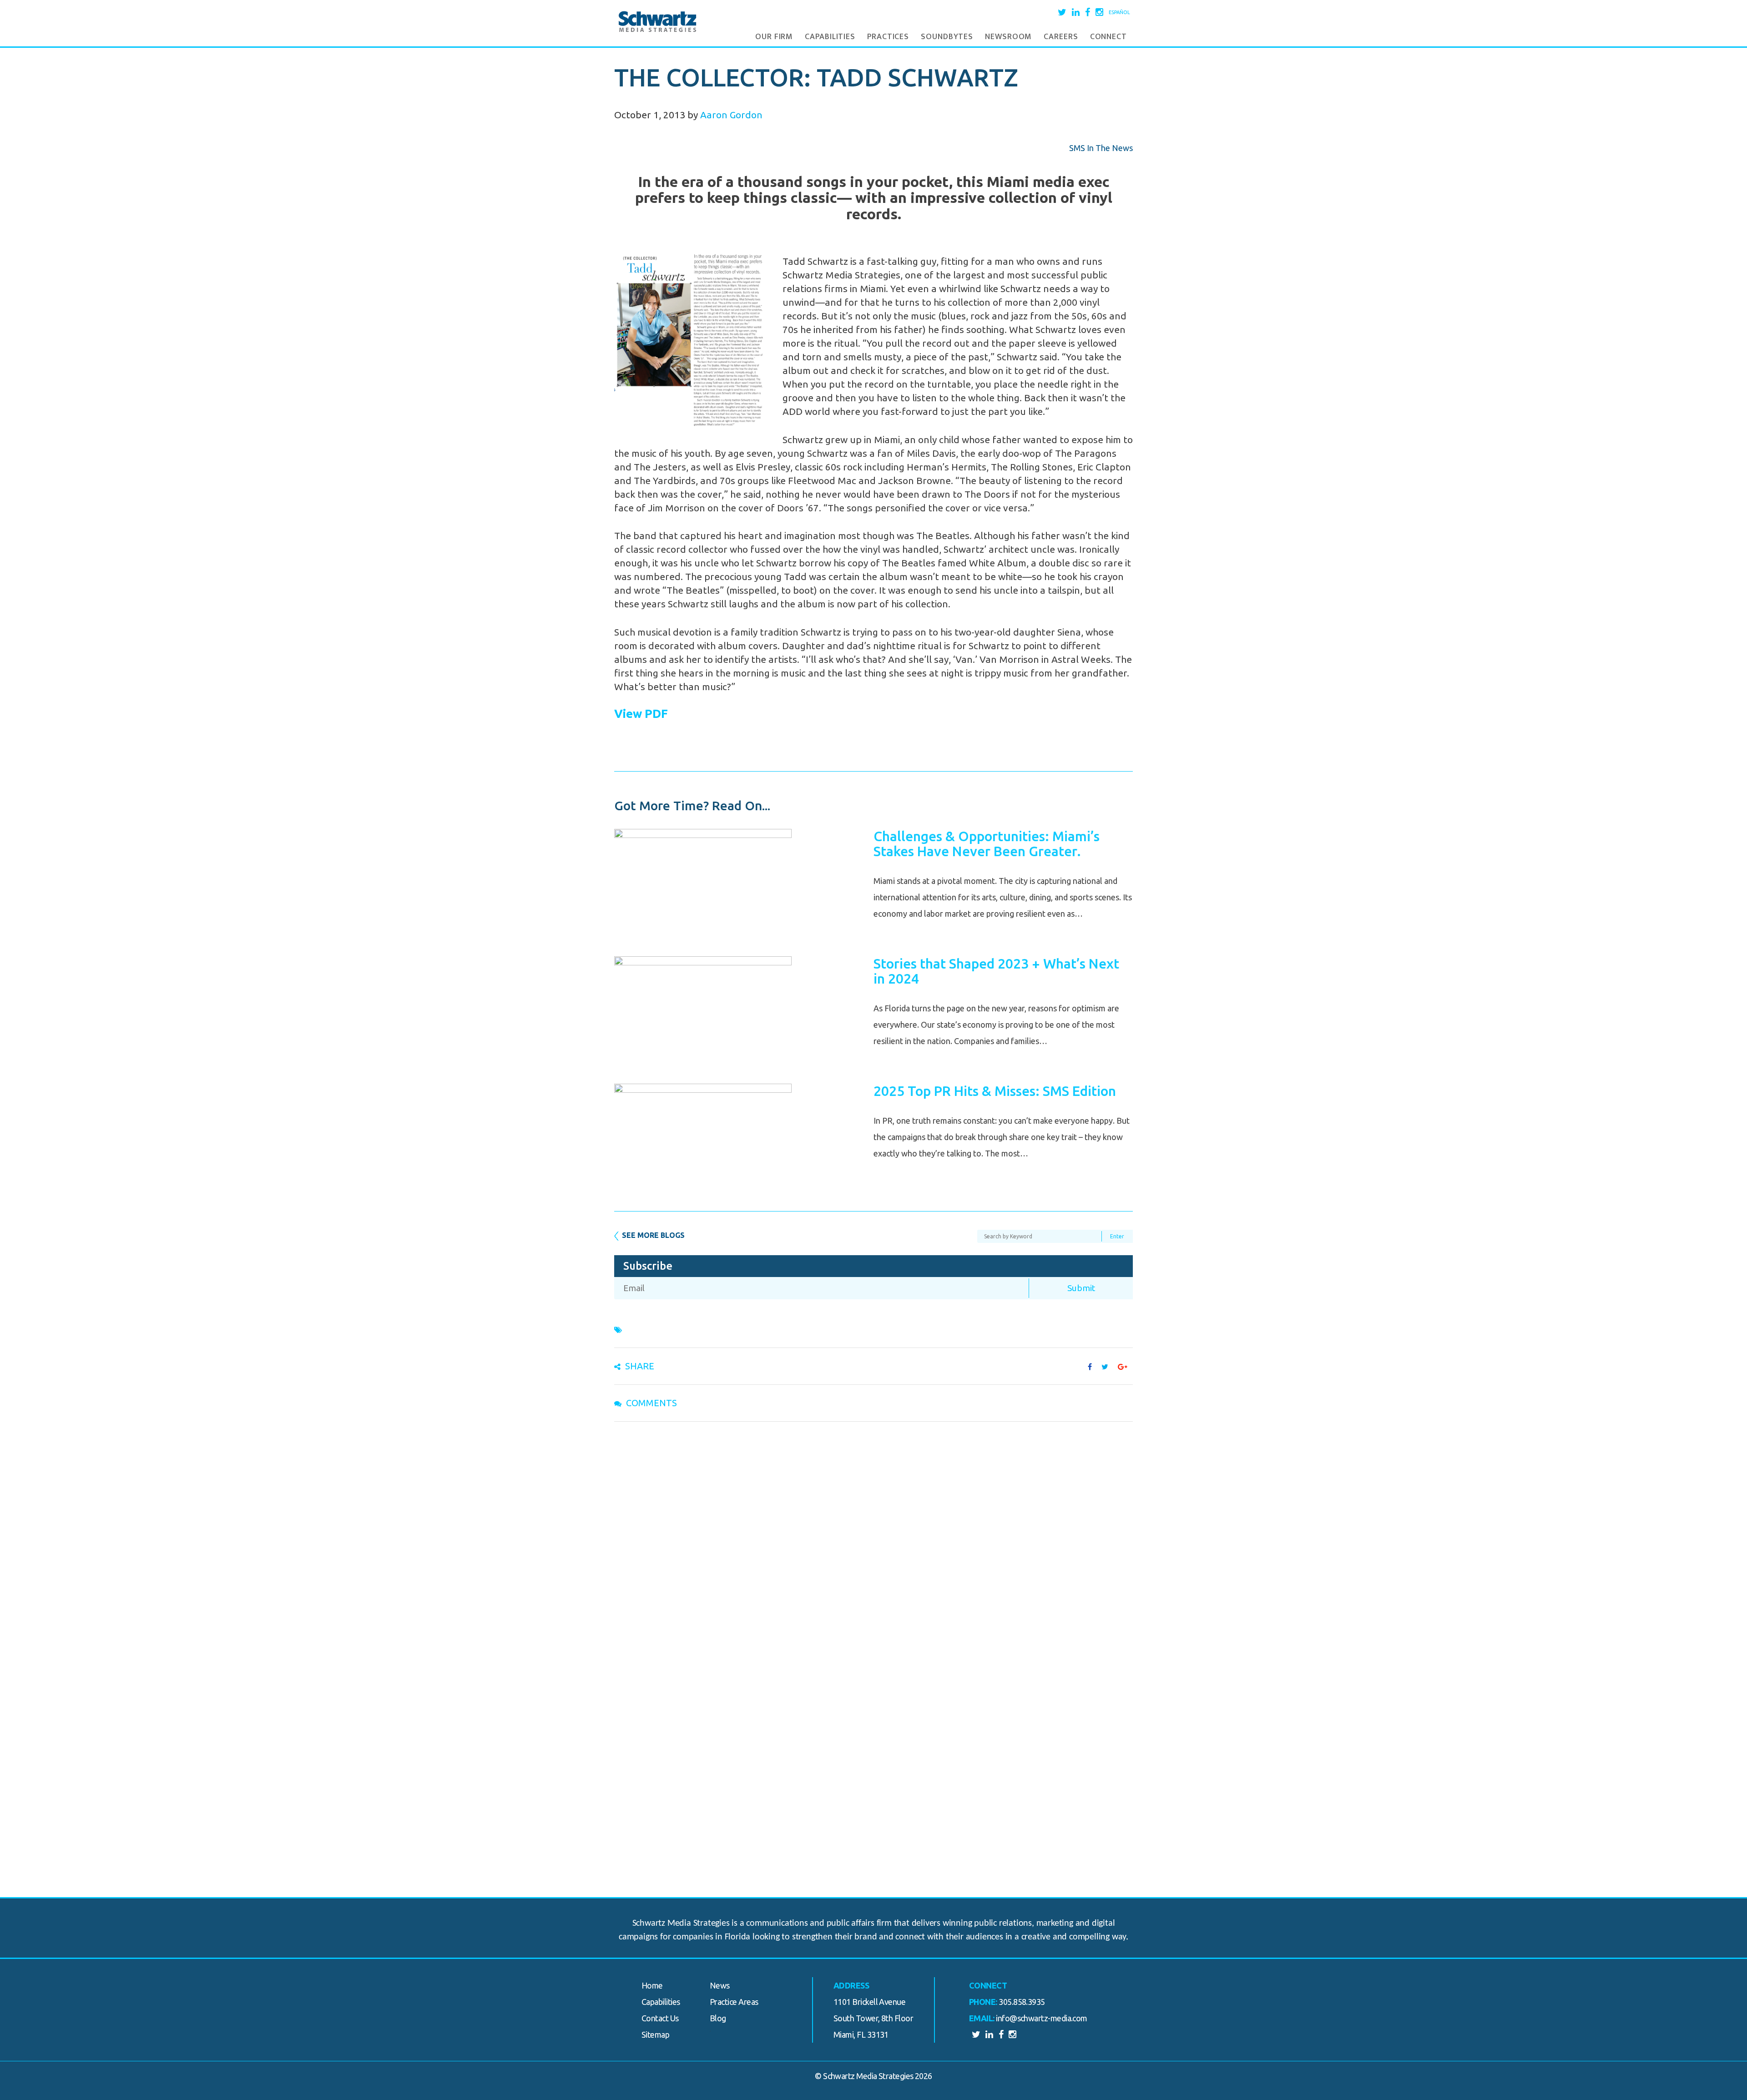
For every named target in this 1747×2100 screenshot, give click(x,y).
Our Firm (774, 37)
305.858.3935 (1022, 2002)
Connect (1108, 37)
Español (1119, 12)
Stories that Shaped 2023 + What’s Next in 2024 (996, 971)
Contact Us (660, 2018)
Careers (1061, 37)
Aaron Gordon (731, 115)
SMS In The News (1101, 148)
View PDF (641, 714)
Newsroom (1008, 37)
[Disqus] (873, 1547)
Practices (888, 37)
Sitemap (655, 2034)
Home (652, 1985)
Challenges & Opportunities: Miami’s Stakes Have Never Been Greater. (987, 844)
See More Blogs (653, 1235)
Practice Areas (734, 2002)
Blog (718, 2018)
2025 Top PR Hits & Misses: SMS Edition (995, 1091)
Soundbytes (947, 37)
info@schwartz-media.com (1042, 2018)
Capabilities (830, 37)
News (720, 1985)
